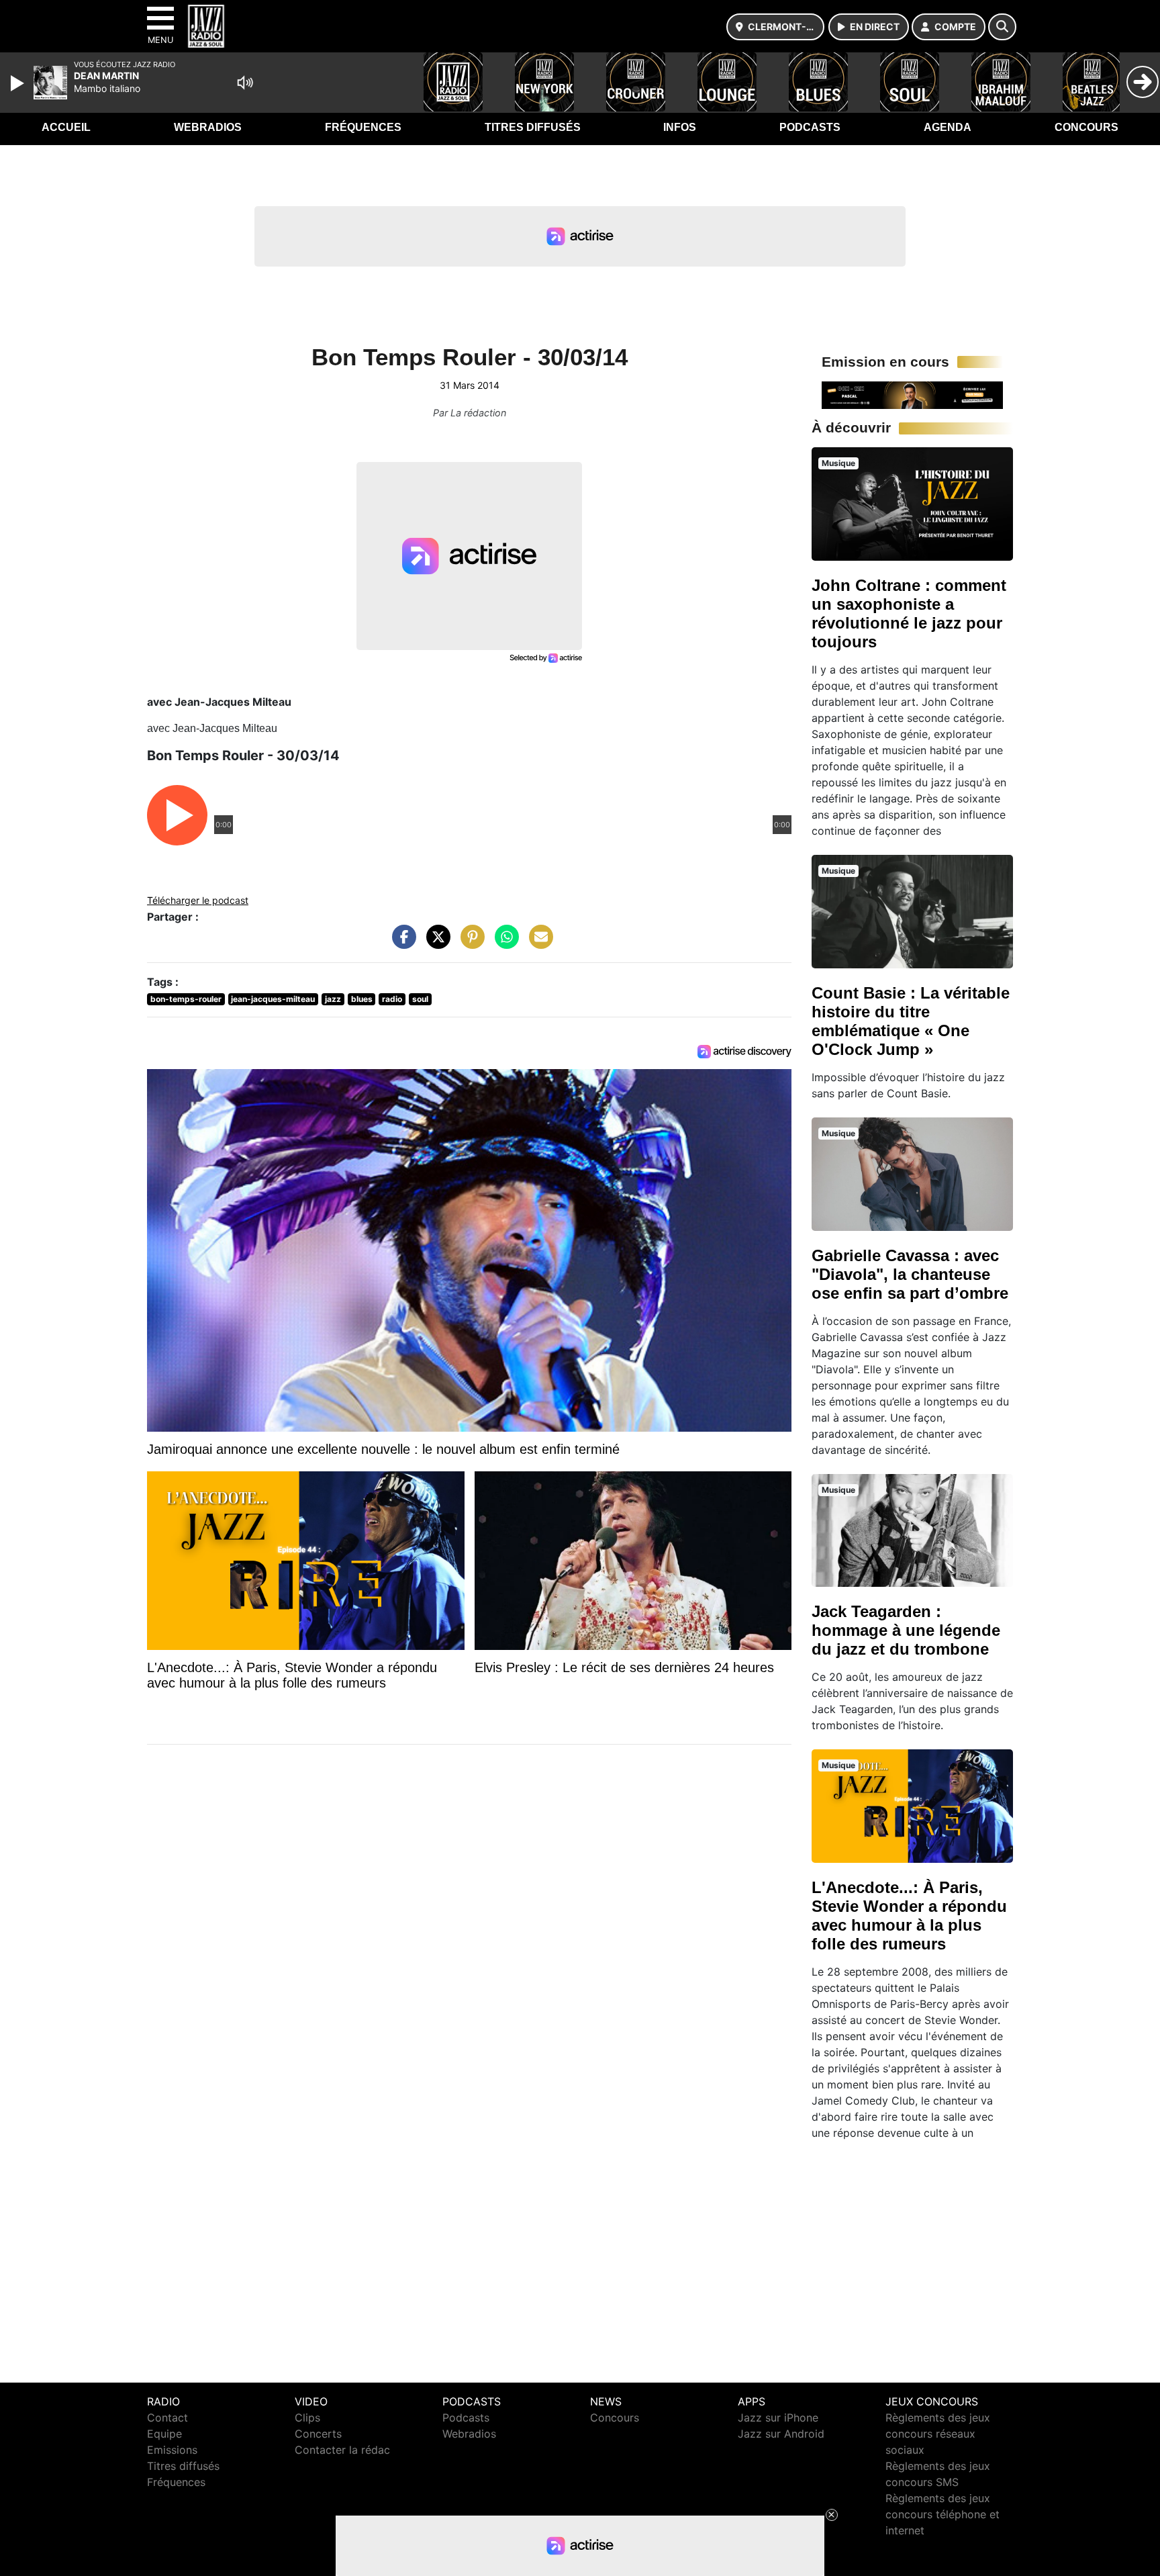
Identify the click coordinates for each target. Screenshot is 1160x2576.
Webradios (208, 127)
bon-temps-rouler (186, 999)
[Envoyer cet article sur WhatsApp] (503, 944)
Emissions (172, 2450)
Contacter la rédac (342, 2450)
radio (392, 999)
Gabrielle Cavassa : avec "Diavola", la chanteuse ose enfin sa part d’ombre (910, 1274)
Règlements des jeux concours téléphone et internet (942, 2514)
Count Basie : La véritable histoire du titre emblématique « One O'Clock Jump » (911, 1021)
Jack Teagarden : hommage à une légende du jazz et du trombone (906, 1630)
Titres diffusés (533, 127)
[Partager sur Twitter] (435, 944)
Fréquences (363, 127)
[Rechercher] (1002, 27)
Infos (680, 127)
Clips (307, 2418)
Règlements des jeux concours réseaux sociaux (938, 2434)
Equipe (164, 2434)
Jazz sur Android (781, 2434)
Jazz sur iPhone (778, 2418)
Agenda (948, 127)
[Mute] (245, 83)
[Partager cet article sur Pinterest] (469, 944)
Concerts (318, 2434)
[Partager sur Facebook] (401, 944)
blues (362, 999)
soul (420, 999)
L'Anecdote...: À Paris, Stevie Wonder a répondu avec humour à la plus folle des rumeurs (909, 1916)
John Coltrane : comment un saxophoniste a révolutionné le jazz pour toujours (909, 613)
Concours (1086, 127)
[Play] (19, 83)
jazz (333, 999)
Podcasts (810, 127)
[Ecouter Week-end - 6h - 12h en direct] (912, 394)
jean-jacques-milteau (273, 999)
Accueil (66, 127)
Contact (167, 2418)
